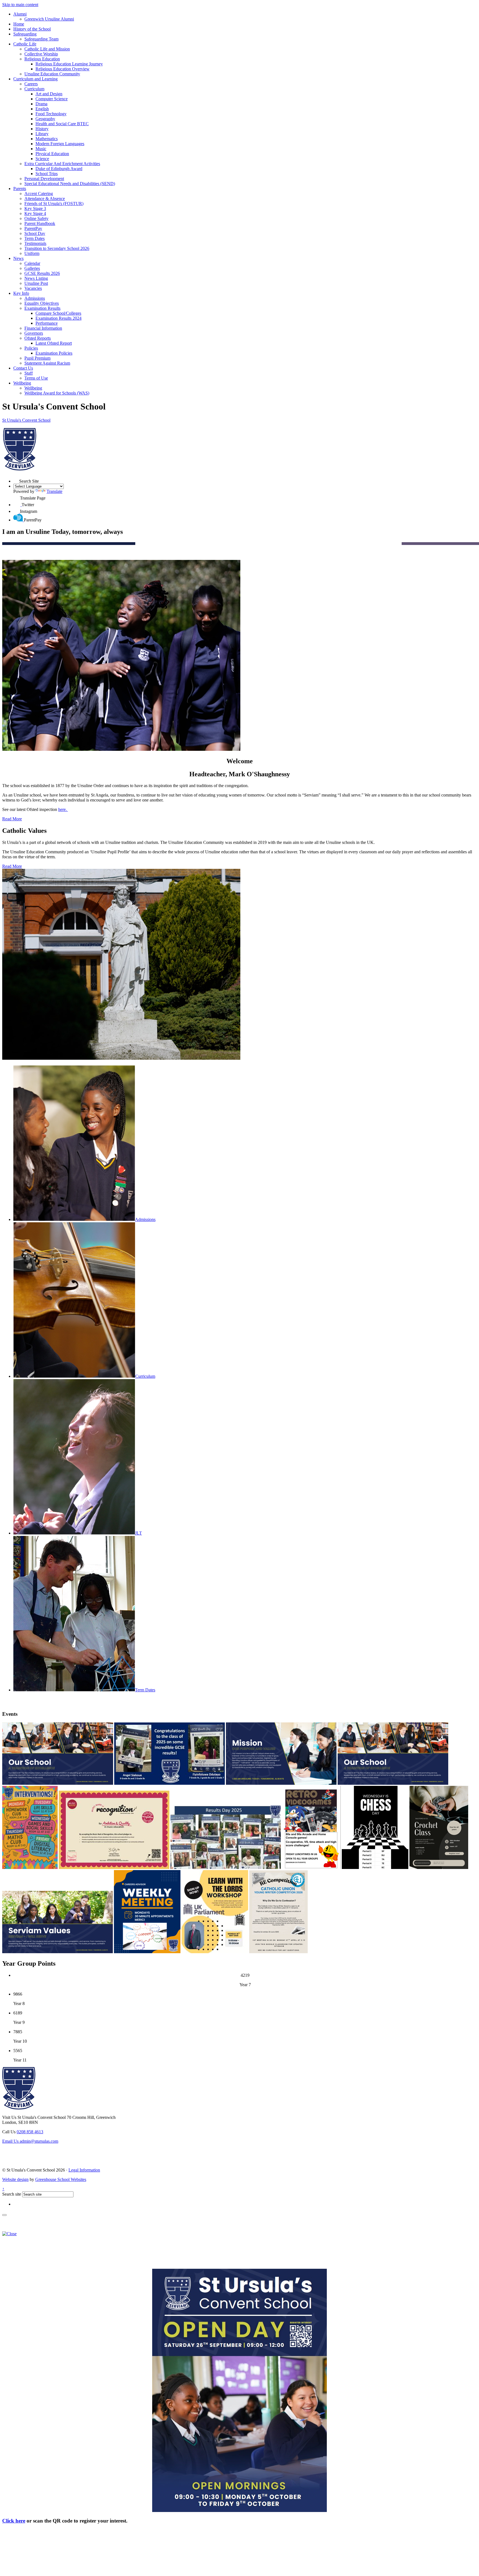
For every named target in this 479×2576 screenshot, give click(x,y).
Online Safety (36, 218)
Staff (29, 373)
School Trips (47, 174)
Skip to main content (20, 5)
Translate (54, 491)
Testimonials (35, 243)
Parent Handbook (40, 223)
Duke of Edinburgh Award (59, 169)
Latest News (62, 1702)
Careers (31, 84)
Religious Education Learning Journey (69, 64)
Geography (45, 119)
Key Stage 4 (35, 213)
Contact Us (23, 368)
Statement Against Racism (47, 363)
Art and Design (49, 94)
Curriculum (34, 89)
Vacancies (33, 288)
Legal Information (84, 2170)
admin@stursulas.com (30, 2141)
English (42, 109)
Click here (14, 2521)
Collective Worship (41, 54)
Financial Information (43, 328)
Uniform (32, 253)
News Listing (36, 278)
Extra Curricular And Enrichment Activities (62, 164)
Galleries (32, 268)
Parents (20, 189)
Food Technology (51, 114)
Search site (12, 2194)
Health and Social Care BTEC (62, 124)
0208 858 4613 (30, 2132)
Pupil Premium (37, 358)
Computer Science (52, 99)
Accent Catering (39, 194)
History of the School (32, 29)
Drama (41, 104)
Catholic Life (25, 44)
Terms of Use (36, 378)
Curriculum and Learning (35, 79)
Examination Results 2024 (58, 318)
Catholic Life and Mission (47, 49)
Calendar (32, 263)
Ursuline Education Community (52, 74)
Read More (12, 819)
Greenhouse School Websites (61, 2179)
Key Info (21, 293)
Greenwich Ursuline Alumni (49, 19)
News (18, 258)
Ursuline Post (36, 283)
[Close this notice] (9, 2234)
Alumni (20, 14)
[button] (16, 480)
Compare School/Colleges (58, 313)
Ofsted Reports (38, 338)
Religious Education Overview (63, 69)
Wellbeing (22, 383)
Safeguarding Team (41, 39)
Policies (31, 348)
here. (63, 809)
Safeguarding (25, 34)
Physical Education (52, 154)
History (42, 129)
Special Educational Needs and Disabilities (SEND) (70, 184)
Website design (15, 2179)
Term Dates (35, 238)
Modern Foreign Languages (60, 144)
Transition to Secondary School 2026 (57, 248)
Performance (47, 323)
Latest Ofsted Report (54, 343)
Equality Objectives (42, 303)
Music (41, 149)
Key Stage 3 (35, 208)
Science (42, 159)
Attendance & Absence (45, 199)
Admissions (35, 298)
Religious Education (42, 59)
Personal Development (44, 179)
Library (42, 134)
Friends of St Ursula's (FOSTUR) (54, 203)
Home (19, 24)
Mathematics (47, 139)
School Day (35, 233)
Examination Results (42, 308)
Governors (34, 333)
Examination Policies (54, 353)
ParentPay (33, 228)
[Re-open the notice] (4, 2215)
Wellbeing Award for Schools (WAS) (57, 393)
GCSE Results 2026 (42, 273)
